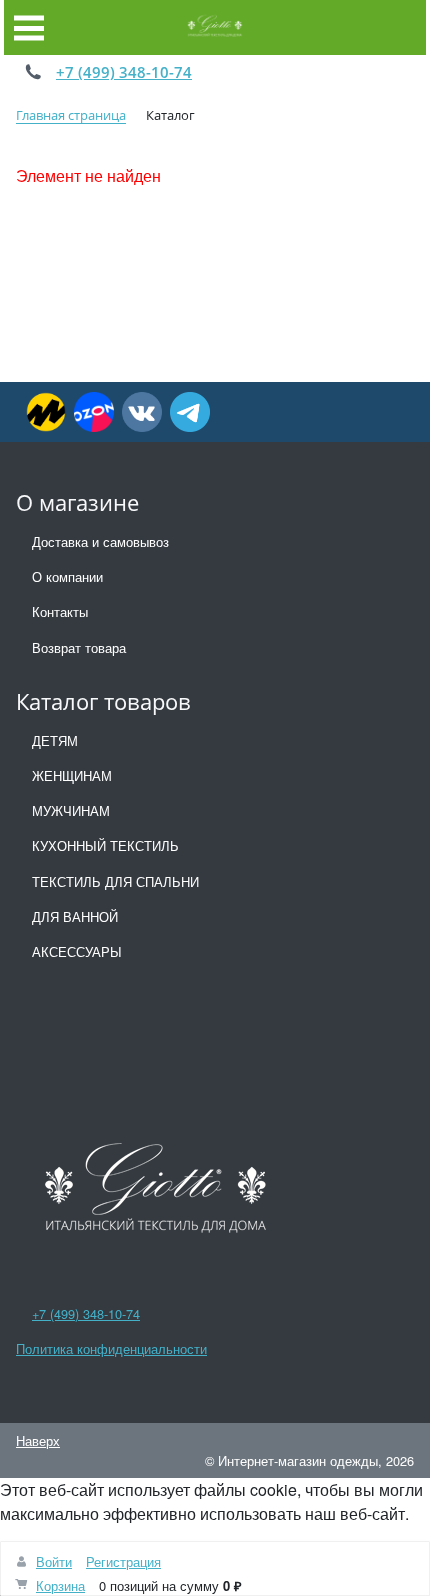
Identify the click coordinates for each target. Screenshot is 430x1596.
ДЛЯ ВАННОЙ (75, 916)
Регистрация (123, 1561)
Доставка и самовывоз (100, 541)
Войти (54, 1561)
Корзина (60, 1585)
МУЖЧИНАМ (71, 810)
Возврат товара (79, 647)
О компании (67, 576)
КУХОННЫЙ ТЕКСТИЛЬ (105, 845)
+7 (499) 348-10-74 (124, 72)
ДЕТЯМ (55, 740)
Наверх (38, 1440)
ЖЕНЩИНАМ (72, 775)
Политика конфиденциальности (111, 1348)
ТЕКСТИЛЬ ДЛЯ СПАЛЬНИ (115, 881)
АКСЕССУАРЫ (77, 951)
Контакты (60, 611)
